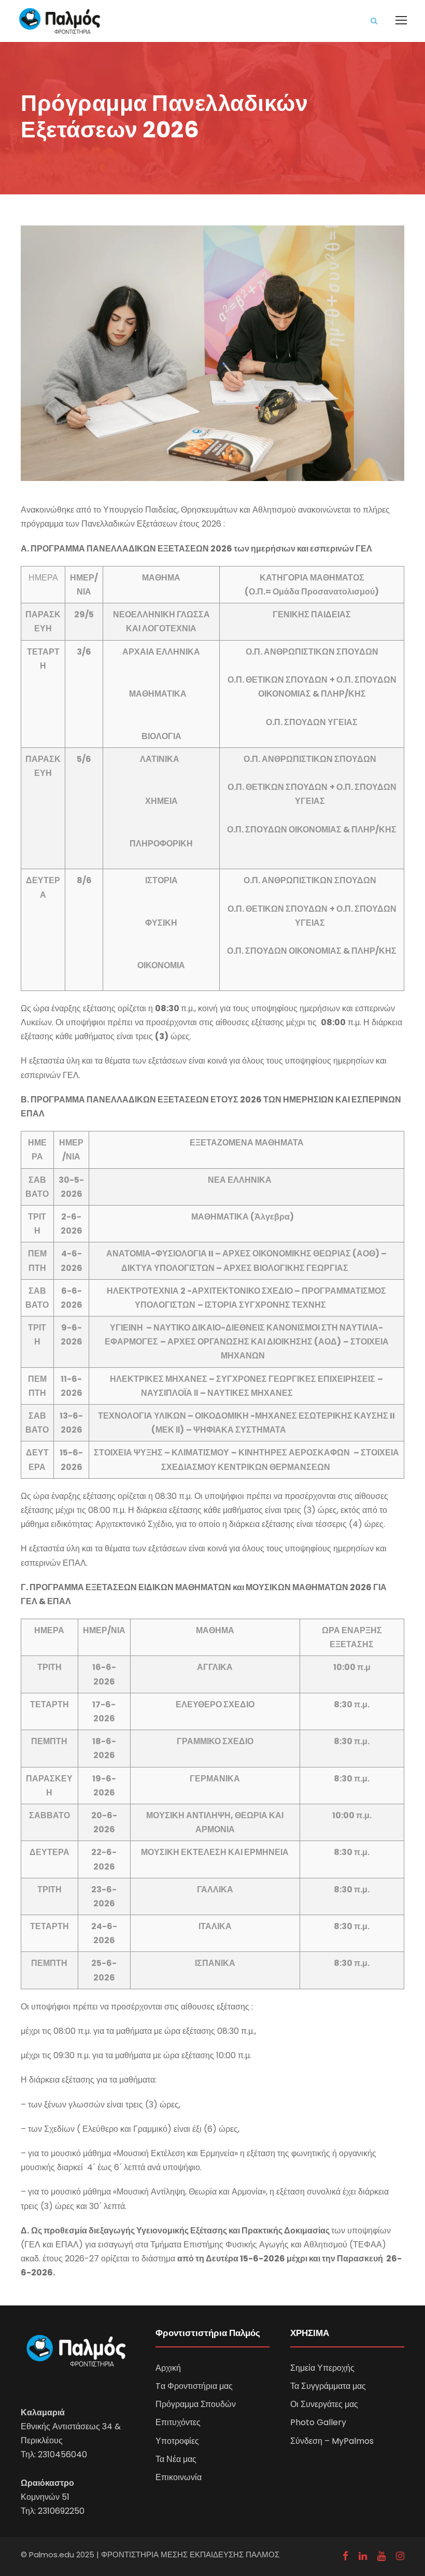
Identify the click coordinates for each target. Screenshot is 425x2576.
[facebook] (345, 2556)
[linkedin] (363, 2556)
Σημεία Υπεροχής (322, 2368)
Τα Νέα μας (176, 2459)
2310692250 (61, 2511)
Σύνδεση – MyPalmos (332, 2441)
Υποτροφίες (177, 2441)
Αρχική (168, 2368)
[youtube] (381, 2556)
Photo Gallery (318, 2422)
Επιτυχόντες (178, 2422)
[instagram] (400, 2556)
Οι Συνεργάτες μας (324, 2404)
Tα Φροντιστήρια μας (194, 2386)
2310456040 (62, 2454)
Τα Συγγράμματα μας (328, 2386)
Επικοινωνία (179, 2477)
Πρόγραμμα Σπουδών (196, 2404)
